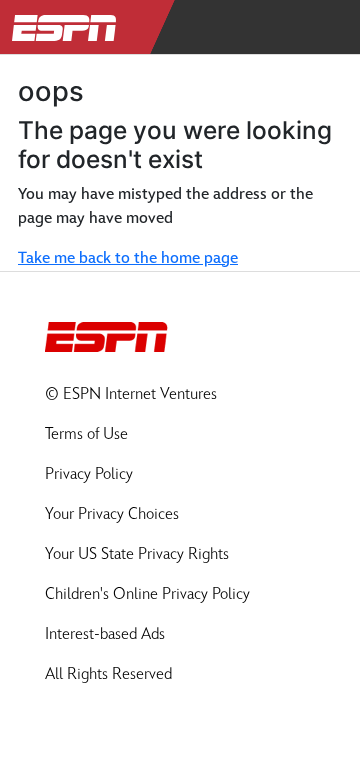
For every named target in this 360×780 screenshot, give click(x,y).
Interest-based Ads (105, 634)
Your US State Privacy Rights (137, 554)
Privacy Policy (89, 474)
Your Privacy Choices (112, 514)
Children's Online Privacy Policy (147, 594)
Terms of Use (86, 434)
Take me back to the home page (128, 258)
